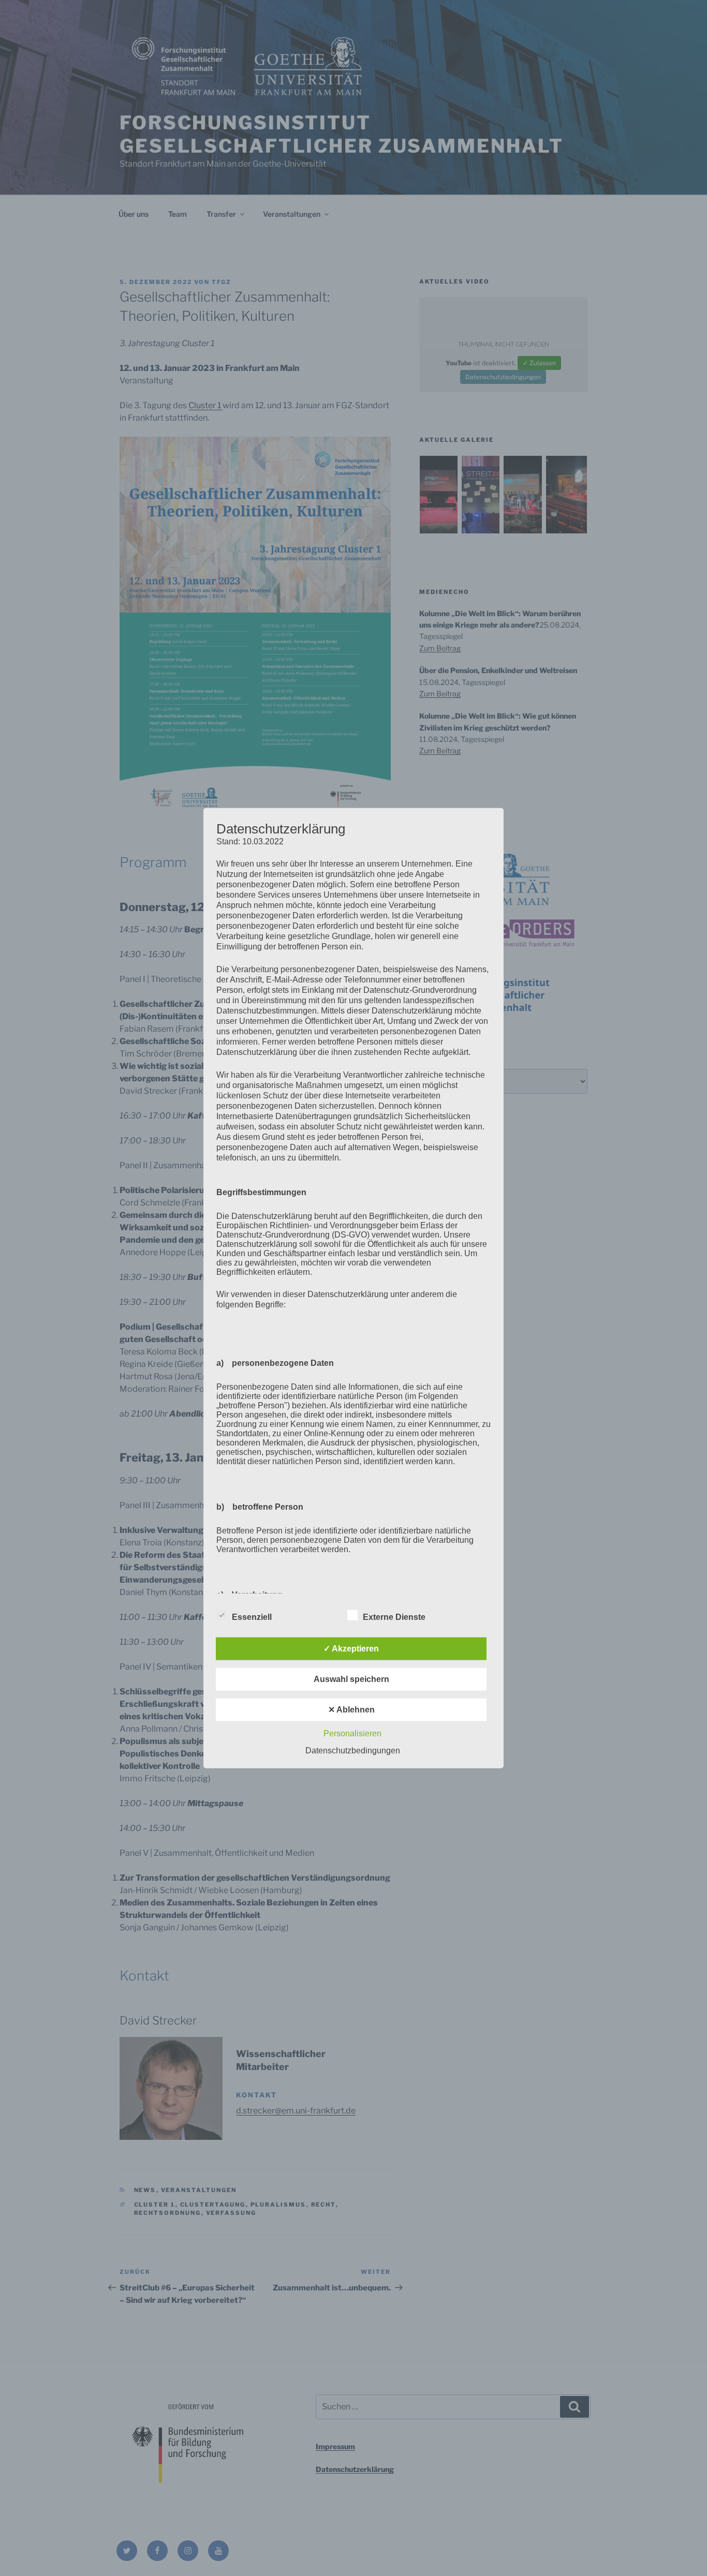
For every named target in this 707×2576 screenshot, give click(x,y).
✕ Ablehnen (351, 1710)
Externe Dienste (394, 1617)
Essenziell (252, 1617)
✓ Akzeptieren (351, 1649)
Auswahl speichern (351, 1679)
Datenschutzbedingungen (353, 1751)
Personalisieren (352, 1733)
